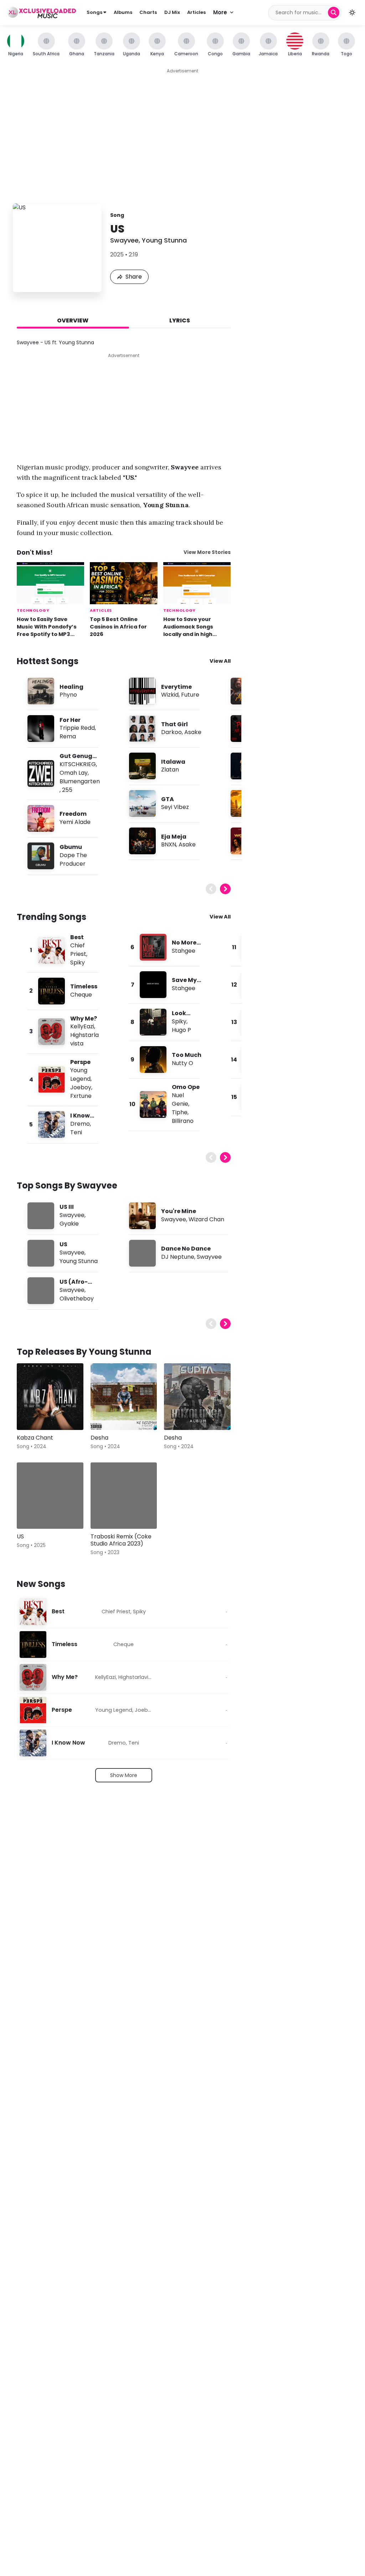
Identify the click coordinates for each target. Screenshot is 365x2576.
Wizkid (170, 695)
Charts (148, 12)
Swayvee (124, 240)
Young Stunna (164, 240)
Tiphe (180, 1112)
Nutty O (182, 1063)
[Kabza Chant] (50, 1397)
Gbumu (71, 847)
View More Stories (207, 552)
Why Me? (84, 1019)
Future (190, 695)
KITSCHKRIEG (78, 764)
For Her (70, 720)
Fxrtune (81, 1096)
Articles (196, 12)
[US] (50, 1496)
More (220, 12)
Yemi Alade (75, 822)
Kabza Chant (35, 1438)
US (63, 1244)
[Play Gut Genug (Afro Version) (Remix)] (41, 774)
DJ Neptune (178, 1257)
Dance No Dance (186, 1249)
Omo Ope (186, 1087)
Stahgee (184, 951)
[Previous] (211, 889)
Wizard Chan (206, 1219)
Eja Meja (174, 837)
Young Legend (80, 1075)
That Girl (174, 724)
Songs (95, 12)
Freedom (73, 814)
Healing (71, 687)
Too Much (187, 1055)
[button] (352, 12)
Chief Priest (78, 950)
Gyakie (69, 1224)
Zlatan (170, 770)
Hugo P (181, 1030)
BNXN (169, 844)
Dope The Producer (73, 859)
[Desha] (124, 1397)
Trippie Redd (77, 728)
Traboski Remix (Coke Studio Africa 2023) (121, 1540)
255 (67, 790)
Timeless (84, 986)
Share (134, 277)
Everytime (176, 687)
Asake (193, 732)
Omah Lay (74, 773)
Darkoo (171, 732)
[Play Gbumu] (41, 856)
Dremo (80, 1124)
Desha (99, 1438)
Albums (123, 12)
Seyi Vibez (175, 807)
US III (67, 1207)
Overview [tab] (73, 320)
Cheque (81, 995)
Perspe (80, 1062)
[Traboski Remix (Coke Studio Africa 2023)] (124, 1496)
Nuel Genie (180, 1099)
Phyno (68, 695)
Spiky (78, 963)
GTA (168, 799)
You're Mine (179, 1211)
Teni (76, 1132)
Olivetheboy (77, 1299)
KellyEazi (82, 1026)
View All (220, 661)
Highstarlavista (138, 1677)
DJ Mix (172, 12)
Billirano (183, 1121)
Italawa (173, 762)
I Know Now (68, 1743)
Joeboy (81, 1087)
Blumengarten (80, 781)
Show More (124, 1775)
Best (77, 937)
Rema (68, 736)
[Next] (225, 889)
